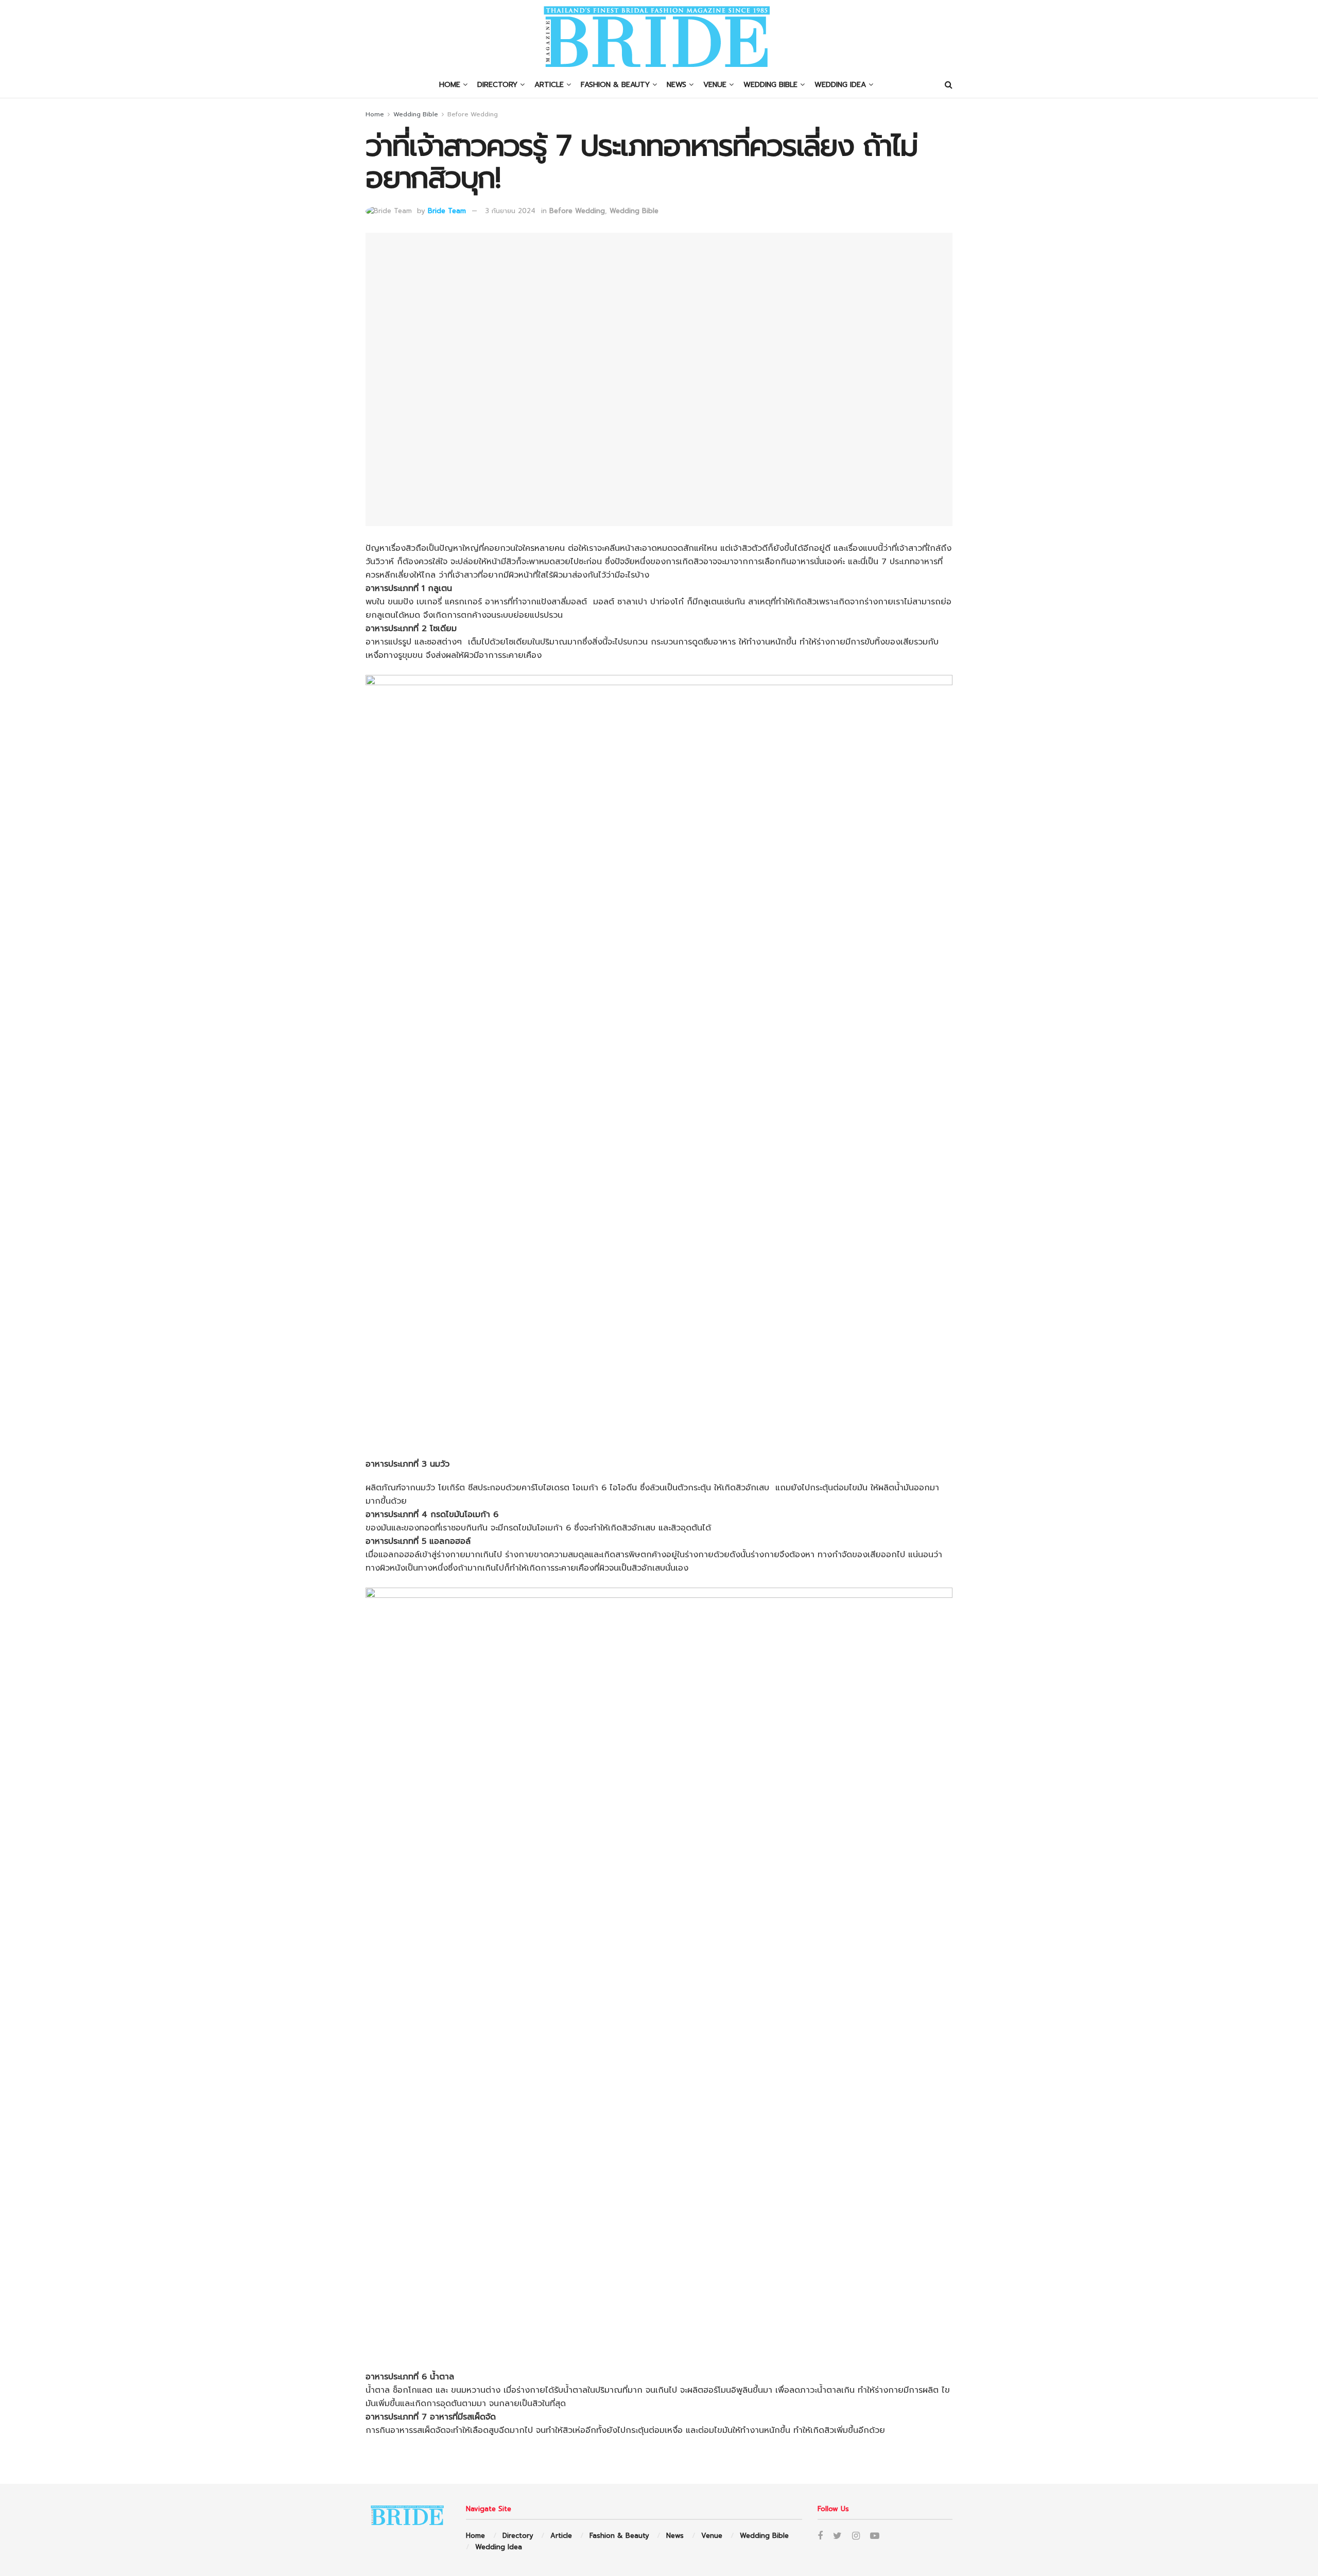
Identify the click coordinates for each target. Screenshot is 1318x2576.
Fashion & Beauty (615, 85)
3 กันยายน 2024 (510, 211)
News (677, 85)
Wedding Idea (840, 85)
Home (450, 85)
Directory (497, 85)
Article (549, 85)
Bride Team (447, 211)
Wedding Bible (770, 85)
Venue (715, 85)
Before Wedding (473, 114)
